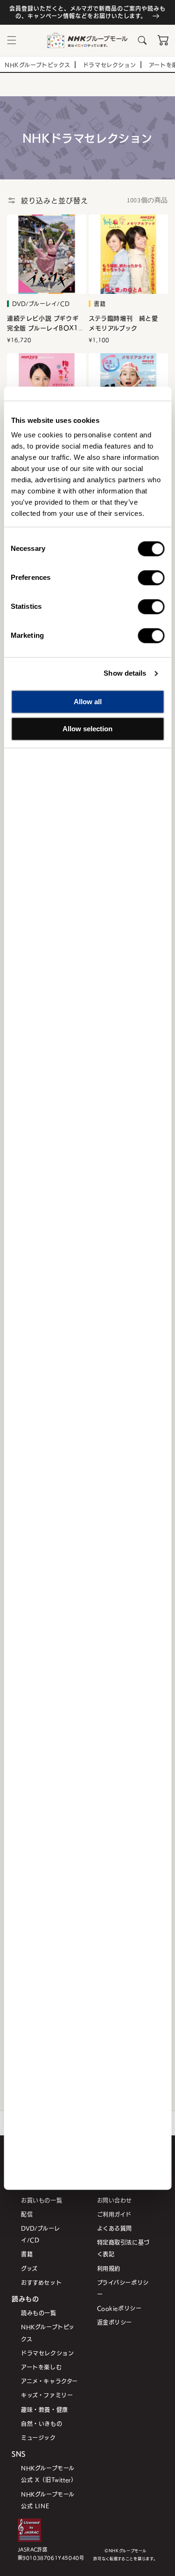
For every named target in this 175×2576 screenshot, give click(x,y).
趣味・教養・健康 (45, 2409)
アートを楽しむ (41, 2367)
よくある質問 (115, 2228)
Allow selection (87, 729)
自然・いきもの (42, 2423)
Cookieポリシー (119, 2308)
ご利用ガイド (115, 2214)
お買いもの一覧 (42, 2200)
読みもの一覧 (39, 2313)
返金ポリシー (115, 2322)
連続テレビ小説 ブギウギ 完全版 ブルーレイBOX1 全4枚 (43, 323)
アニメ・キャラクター (49, 2381)
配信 (27, 2214)
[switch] (151, 578)
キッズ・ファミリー (47, 2395)
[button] (12, 40)
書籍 (27, 2254)
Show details (125, 673)
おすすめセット (41, 2282)
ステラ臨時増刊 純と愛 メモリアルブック (126, 323)
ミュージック (38, 2437)
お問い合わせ (115, 2200)
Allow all (88, 702)
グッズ (29, 2268)
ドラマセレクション (47, 2353)
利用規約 (109, 2268)
